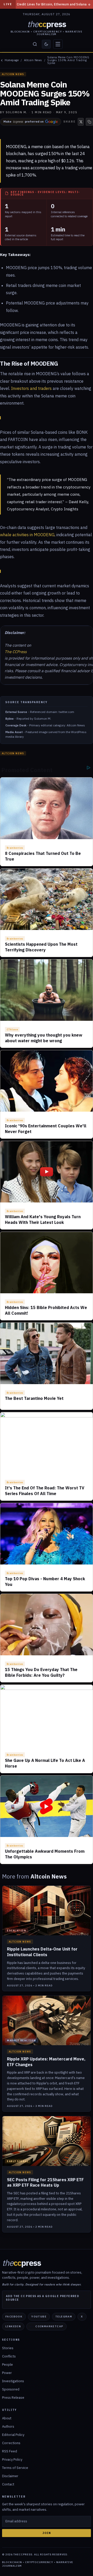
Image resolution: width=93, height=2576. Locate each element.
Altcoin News (33, 60)
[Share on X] (81, 122)
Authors (8, 2426)
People (7, 2365)
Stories (8, 2348)
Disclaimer (10, 2476)
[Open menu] (58, 44)
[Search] (35, 44)
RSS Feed (10, 2451)
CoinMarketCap (49, 2326)
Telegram (64, 2317)
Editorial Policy (13, 2435)
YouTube (39, 2317)
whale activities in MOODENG (27, 535)
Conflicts (9, 2356)
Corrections (11, 2443)
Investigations (13, 2381)
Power (7, 2373)
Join (47, 2533)
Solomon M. (17, 112)
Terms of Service (15, 2468)
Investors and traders (31, 388)
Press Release (13, 2398)
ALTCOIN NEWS (13, 74)
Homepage (12, 60)
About (7, 2418)
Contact (8, 2484)
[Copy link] (89, 122)
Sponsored (11, 2389)
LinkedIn (13, 2326)
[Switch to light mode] (46, 44)
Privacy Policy (12, 2459)
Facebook (14, 2317)
